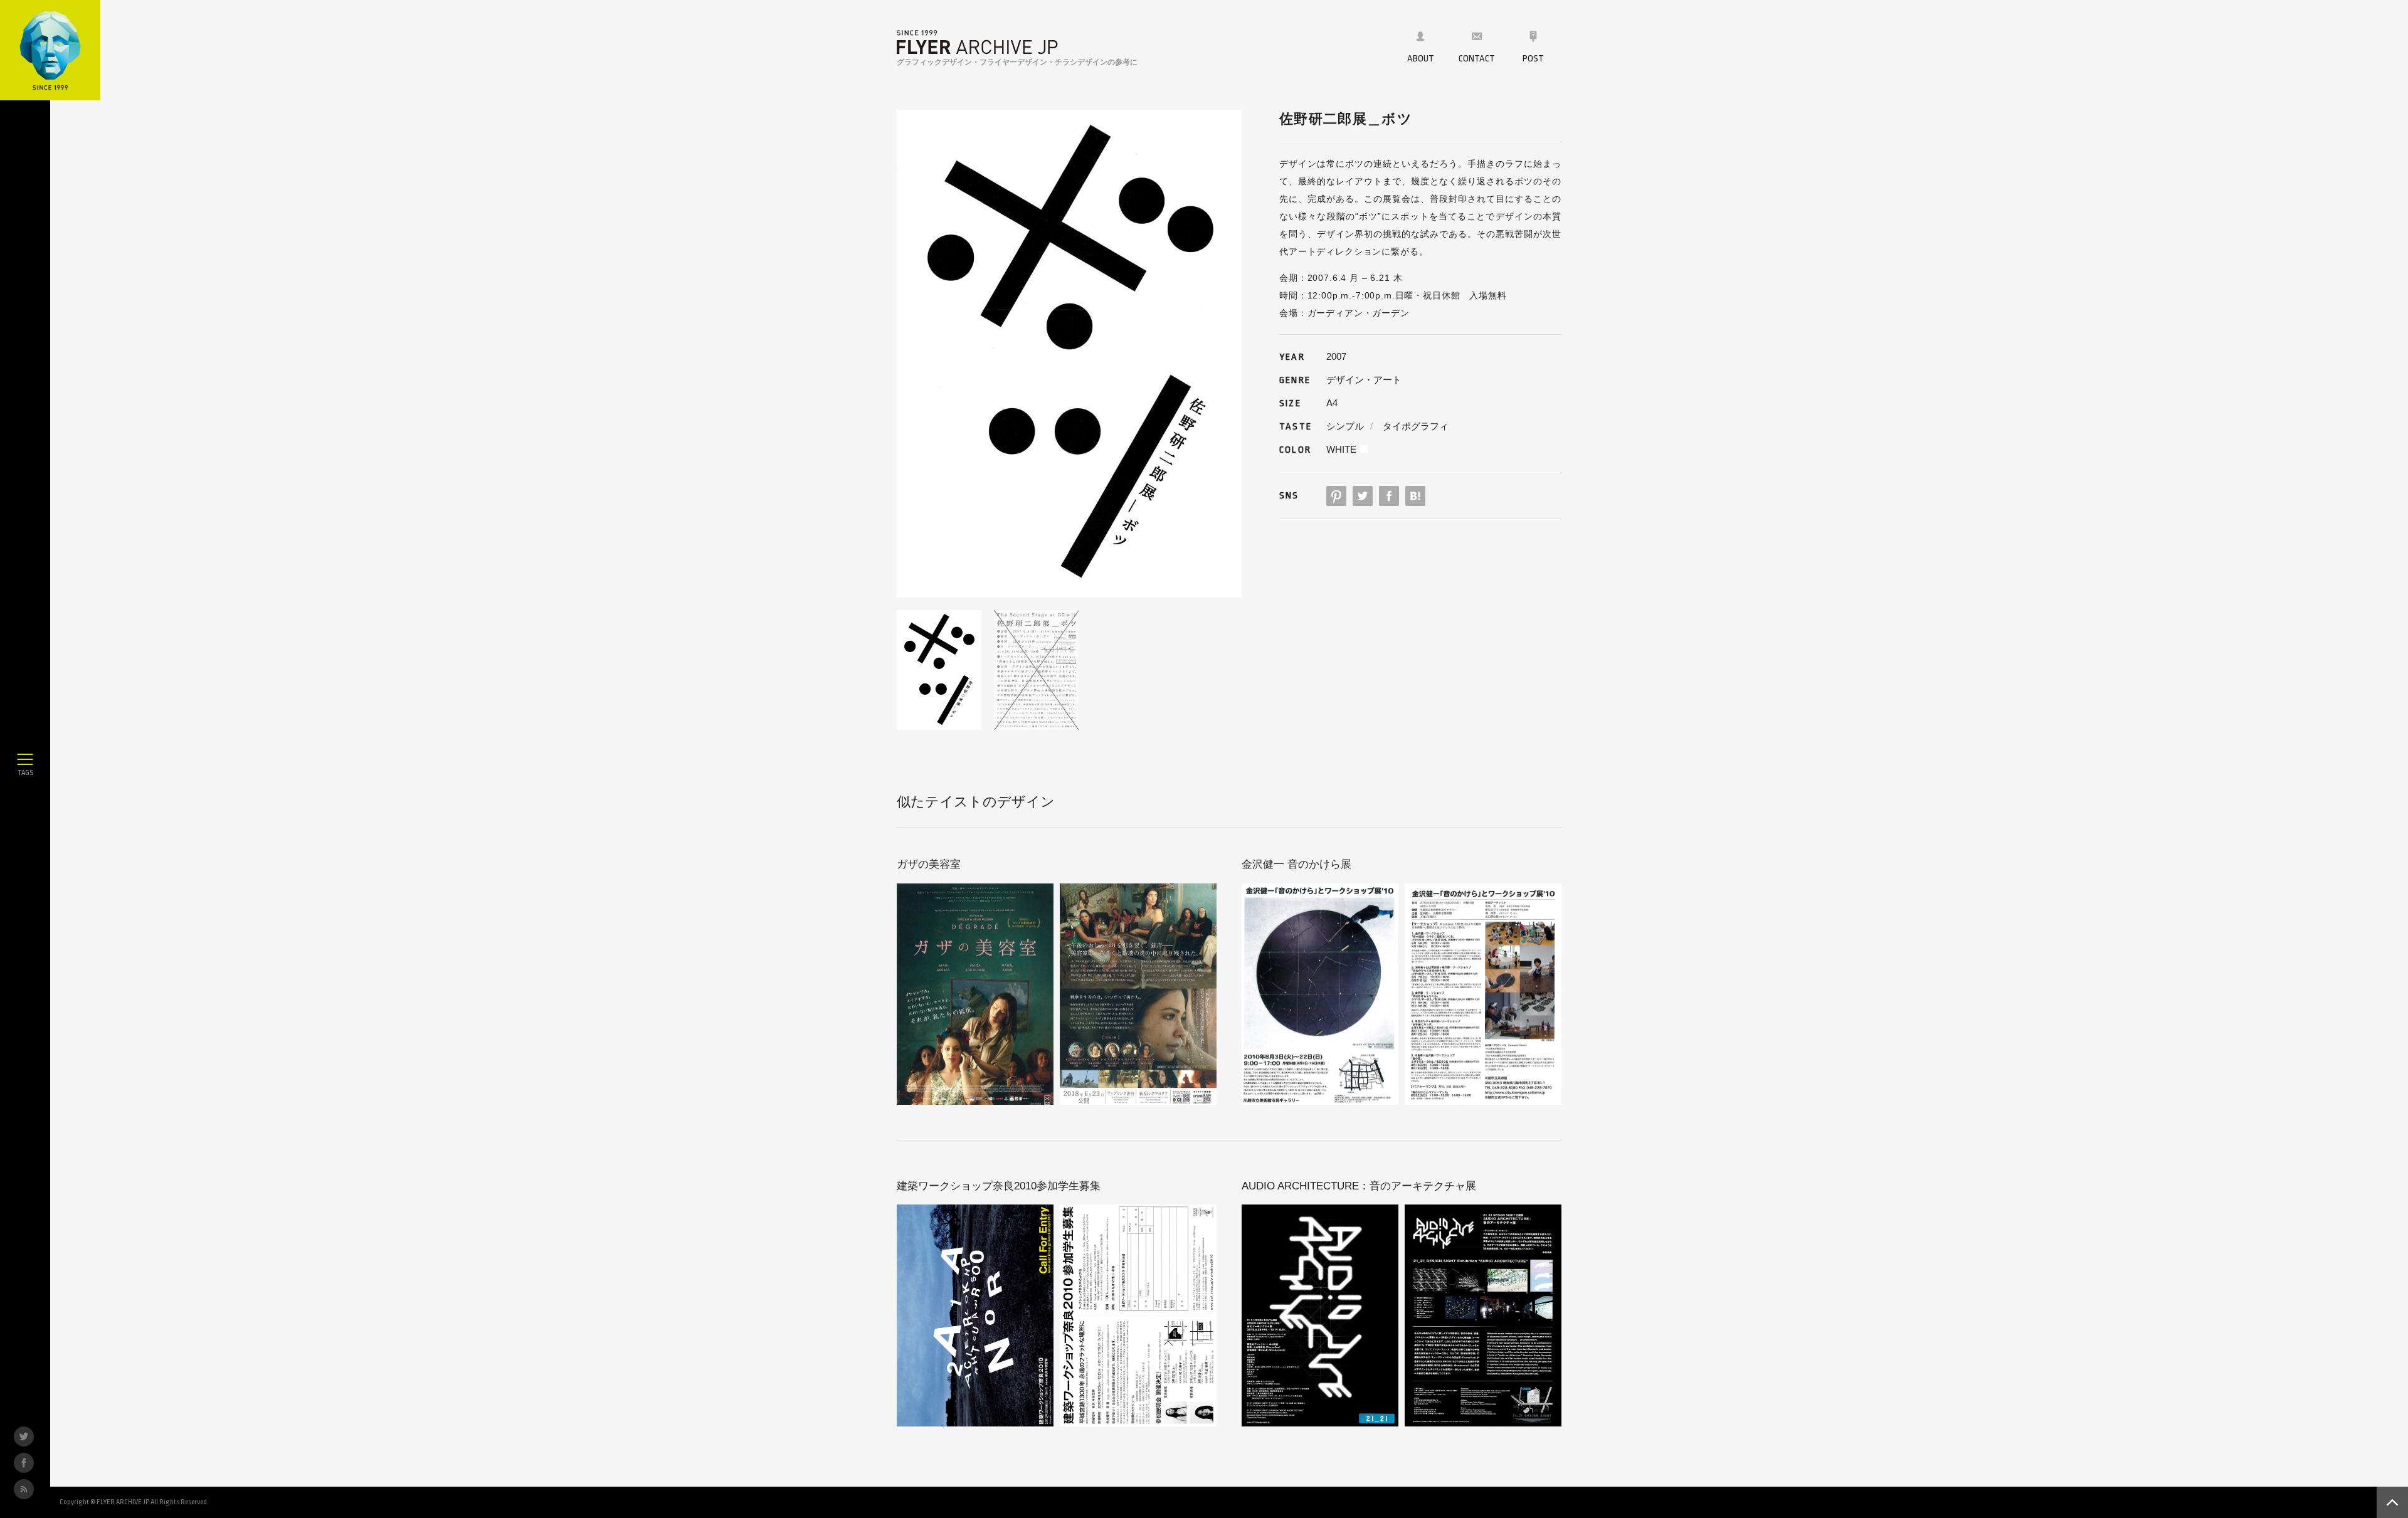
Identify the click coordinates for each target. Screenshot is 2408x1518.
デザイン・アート (1364, 380)
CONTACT (1477, 59)
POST (1533, 59)
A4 (1332, 403)
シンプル (1345, 426)
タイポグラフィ (1416, 426)
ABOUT (1421, 59)
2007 (1336, 356)
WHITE (1341, 449)
